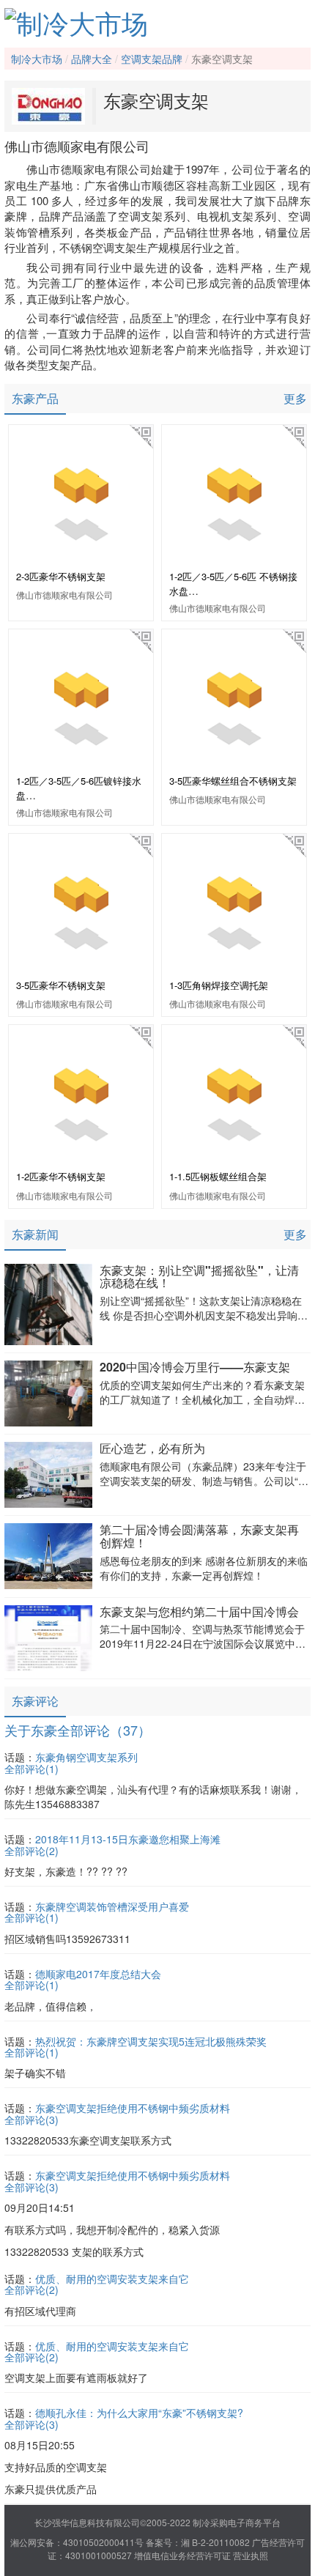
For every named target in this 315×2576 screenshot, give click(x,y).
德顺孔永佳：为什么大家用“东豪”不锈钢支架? (139, 2413)
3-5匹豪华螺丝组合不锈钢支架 (233, 781)
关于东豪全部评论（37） (78, 1730)
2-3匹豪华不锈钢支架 (61, 576)
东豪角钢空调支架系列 (86, 1757)
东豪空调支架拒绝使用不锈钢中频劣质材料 (133, 2108)
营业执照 (251, 2555)
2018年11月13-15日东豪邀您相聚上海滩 (128, 1839)
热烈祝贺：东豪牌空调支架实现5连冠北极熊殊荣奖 (151, 2041)
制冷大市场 (37, 59)
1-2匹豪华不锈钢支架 (61, 1176)
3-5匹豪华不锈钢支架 (61, 985)
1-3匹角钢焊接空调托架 (219, 985)
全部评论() (31, 1769)
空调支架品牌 (152, 59)
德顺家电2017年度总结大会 (98, 1974)
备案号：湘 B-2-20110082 (198, 2542)
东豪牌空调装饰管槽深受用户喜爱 (112, 1906)
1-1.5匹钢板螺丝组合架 (218, 1176)
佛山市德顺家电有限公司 (64, 595)
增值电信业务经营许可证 (182, 2555)
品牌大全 (92, 59)
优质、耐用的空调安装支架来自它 (112, 2279)
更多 (295, 398)
